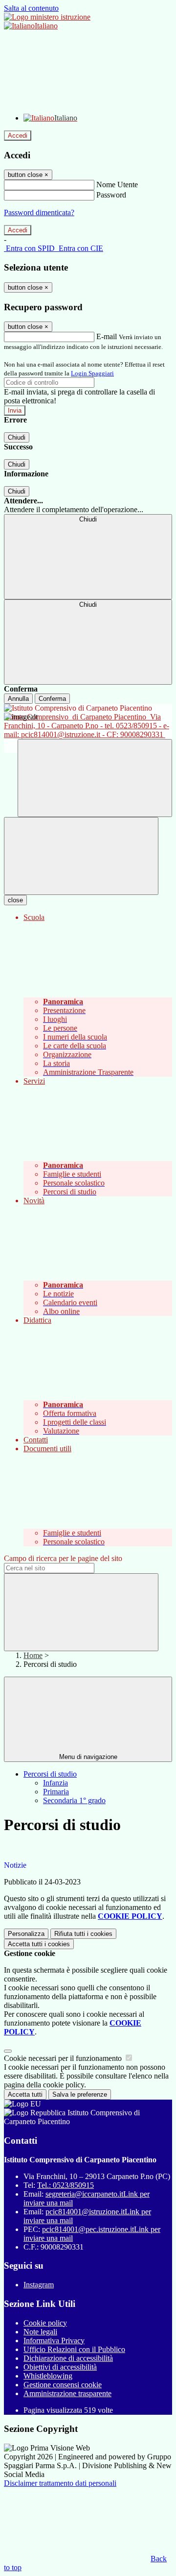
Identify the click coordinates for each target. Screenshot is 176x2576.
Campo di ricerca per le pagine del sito (63, 1558)
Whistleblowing (48, 2376)
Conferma (52, 699)
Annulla (18, 699)
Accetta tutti (39, 1944)
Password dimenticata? (39, 212)
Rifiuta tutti (83, 1934)
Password (111, 195)
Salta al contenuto (31, 8)
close (15, 900)
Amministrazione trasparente (67, 2393)
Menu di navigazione (88, 1757)
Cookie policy (45, 2323)
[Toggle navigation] (81, 856)
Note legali (40, 2332)
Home (33, 1655)
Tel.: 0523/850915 (66, 2185)
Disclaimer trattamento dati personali (60, 2483)
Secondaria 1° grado (74, 1800)
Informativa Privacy (54, 2341)
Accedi (18, 136)
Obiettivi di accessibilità (60, 2367)
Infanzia (55, 1783)
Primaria (56, 1792)
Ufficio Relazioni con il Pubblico (74, 2349)
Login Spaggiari (92, 373)
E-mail (107, 336)
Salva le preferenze (80, 2094)
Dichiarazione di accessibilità (68, 2358)
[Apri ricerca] (95, 778)
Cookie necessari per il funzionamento (64, 2058)
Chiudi (17, 437)
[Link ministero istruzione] (47, 17)
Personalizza (26, 1934)
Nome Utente (117, 185)
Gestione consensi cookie (63, 2385)
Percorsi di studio (50, 1774)
